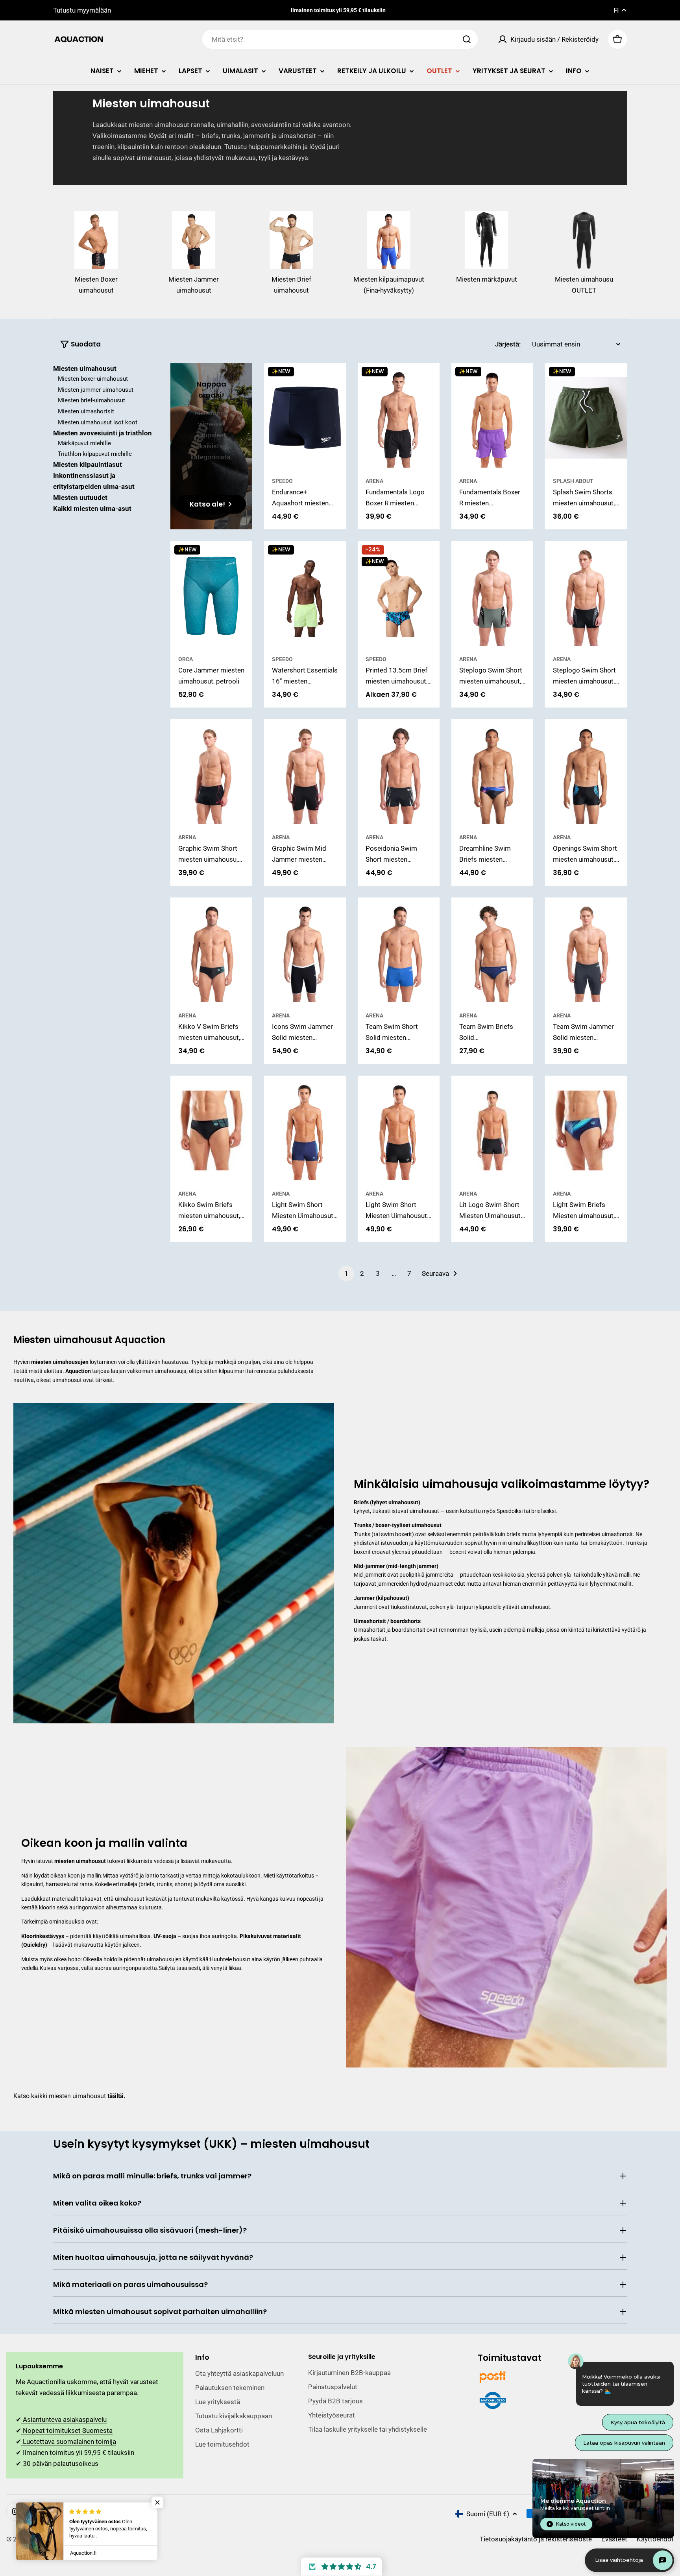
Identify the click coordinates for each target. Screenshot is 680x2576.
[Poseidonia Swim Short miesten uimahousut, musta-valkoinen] (399, 774)
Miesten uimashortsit (86, 412)
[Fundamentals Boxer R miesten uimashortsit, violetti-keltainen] (492, 417)
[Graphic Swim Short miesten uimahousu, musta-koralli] (211, 774)
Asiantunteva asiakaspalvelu (64, 2419)
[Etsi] (467, 39)
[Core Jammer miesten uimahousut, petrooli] (211, 596)
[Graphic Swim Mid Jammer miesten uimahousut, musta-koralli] (305, 774)
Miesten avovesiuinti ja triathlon (103, 433)
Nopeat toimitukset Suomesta (67, 2430)
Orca (186, 659)
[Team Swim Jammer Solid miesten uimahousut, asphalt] (586, 952)
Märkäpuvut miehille (84, 443)
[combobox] (340, 39)
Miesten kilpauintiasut (88, 465)
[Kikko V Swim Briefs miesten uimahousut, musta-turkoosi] (211, 952)
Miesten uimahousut (85, 369)
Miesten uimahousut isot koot (98, 422)
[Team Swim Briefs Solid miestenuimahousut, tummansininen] (492, 952)
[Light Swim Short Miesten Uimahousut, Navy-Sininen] (305, 1130)
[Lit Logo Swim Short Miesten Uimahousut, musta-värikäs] (492, 1130)
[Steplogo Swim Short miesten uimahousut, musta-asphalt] (586, 596)
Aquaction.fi (48, 2539)
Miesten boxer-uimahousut (93, 379)
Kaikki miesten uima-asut (92, 509)
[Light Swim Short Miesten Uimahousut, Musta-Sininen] (399, 1130)
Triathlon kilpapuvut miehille (95, 454)
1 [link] (346, 1273)
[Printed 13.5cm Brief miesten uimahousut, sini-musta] (399, 596)
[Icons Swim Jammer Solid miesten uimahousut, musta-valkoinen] (305, 952)
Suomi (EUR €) (488, 2514)
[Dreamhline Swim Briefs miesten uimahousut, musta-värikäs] (492, 774)
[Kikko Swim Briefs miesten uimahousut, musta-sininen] (211, 1130)
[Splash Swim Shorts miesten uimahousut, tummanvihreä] (586, 417)
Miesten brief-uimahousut (91, 401)
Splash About (573, 481)
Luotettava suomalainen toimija (69, 2441)
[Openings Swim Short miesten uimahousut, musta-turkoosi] (586, 774)
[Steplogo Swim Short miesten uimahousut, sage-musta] (492, 596)
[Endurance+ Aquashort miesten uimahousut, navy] (305, 417)
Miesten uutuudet (80, 498)
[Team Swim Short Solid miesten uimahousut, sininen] (399, 952)
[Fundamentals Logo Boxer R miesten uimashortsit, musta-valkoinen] (399, 417)
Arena (374, 481)
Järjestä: (508, 344)
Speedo (282, 481)
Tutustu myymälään (82, 10)
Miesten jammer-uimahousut (96, 390)
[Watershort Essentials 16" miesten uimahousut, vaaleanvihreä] (305, 596)
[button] (341, 2567)
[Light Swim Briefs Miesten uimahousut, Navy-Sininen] (586, 1130)
